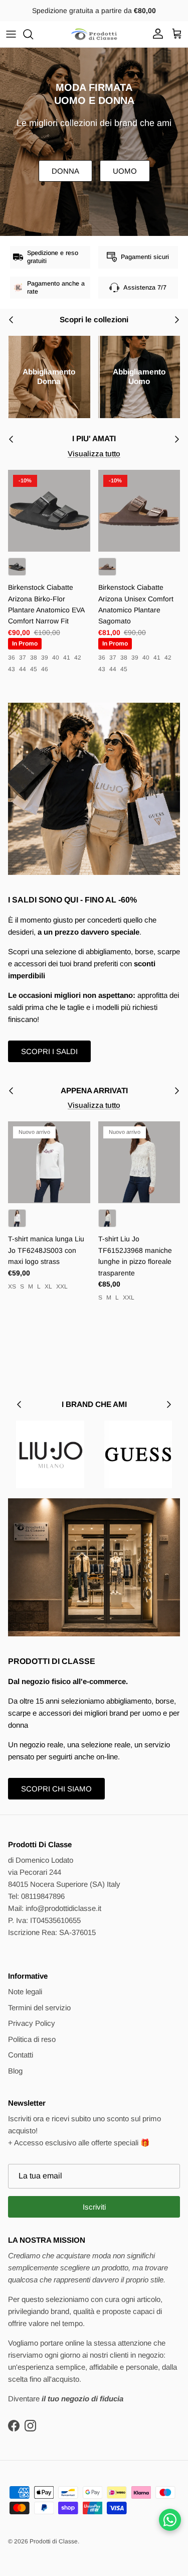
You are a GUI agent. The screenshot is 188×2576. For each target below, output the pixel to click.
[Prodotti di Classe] (94, 34)
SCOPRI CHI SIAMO (56, 1789)
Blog (15, 2071)
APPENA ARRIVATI (94, 1090)
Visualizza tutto (94, 454)
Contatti (21, 2055)
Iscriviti (94, 2207)
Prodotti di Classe (54, 2541)
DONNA (65, 171)
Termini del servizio (39, 2008)
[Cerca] (33, 34)
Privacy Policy (32, 2023)
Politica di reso (32, 2039)
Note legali (25, 1991)
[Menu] (11, 34)
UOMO (125, 171)
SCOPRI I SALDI (49, 1051)
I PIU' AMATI (94, 438)
